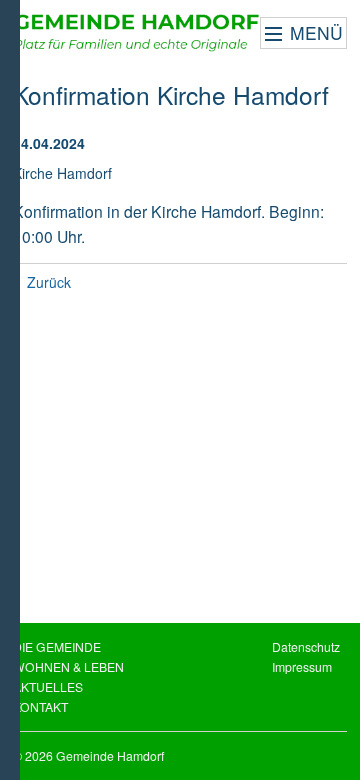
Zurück (49, 282)
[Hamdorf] (137, 33)
